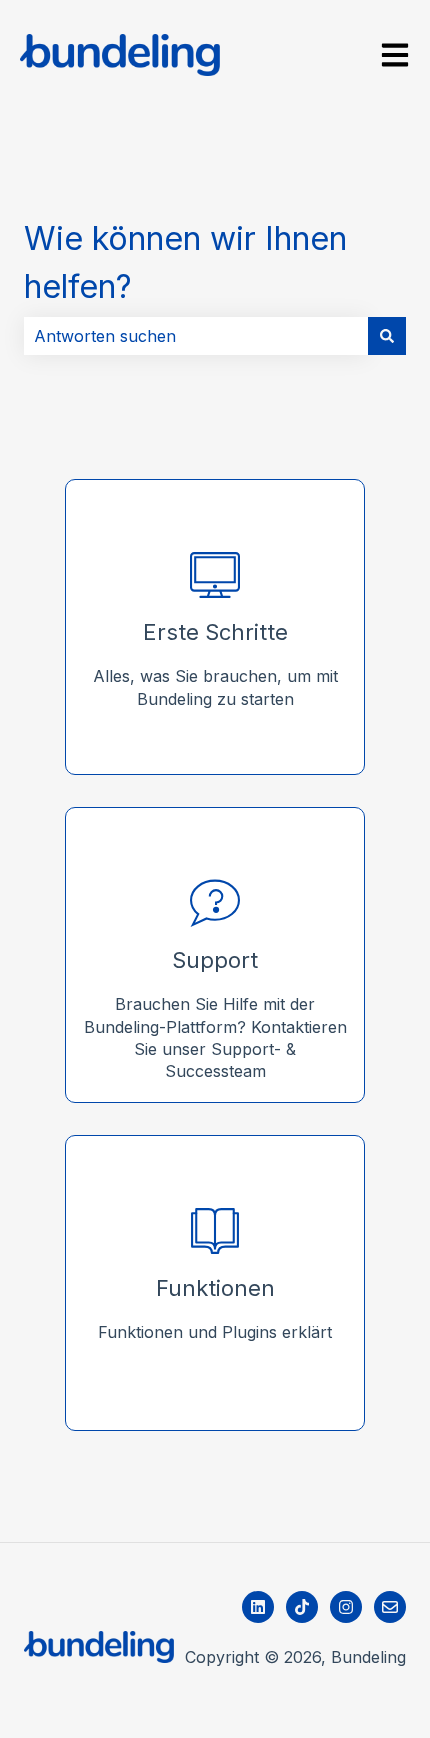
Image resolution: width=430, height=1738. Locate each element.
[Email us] (390, 1607)
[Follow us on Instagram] (346, 1607)
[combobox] (196, 336)
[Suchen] (387, 336)
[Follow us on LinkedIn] (258, 1607)
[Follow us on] (302, 1607)
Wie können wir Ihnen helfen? (185, 262)
